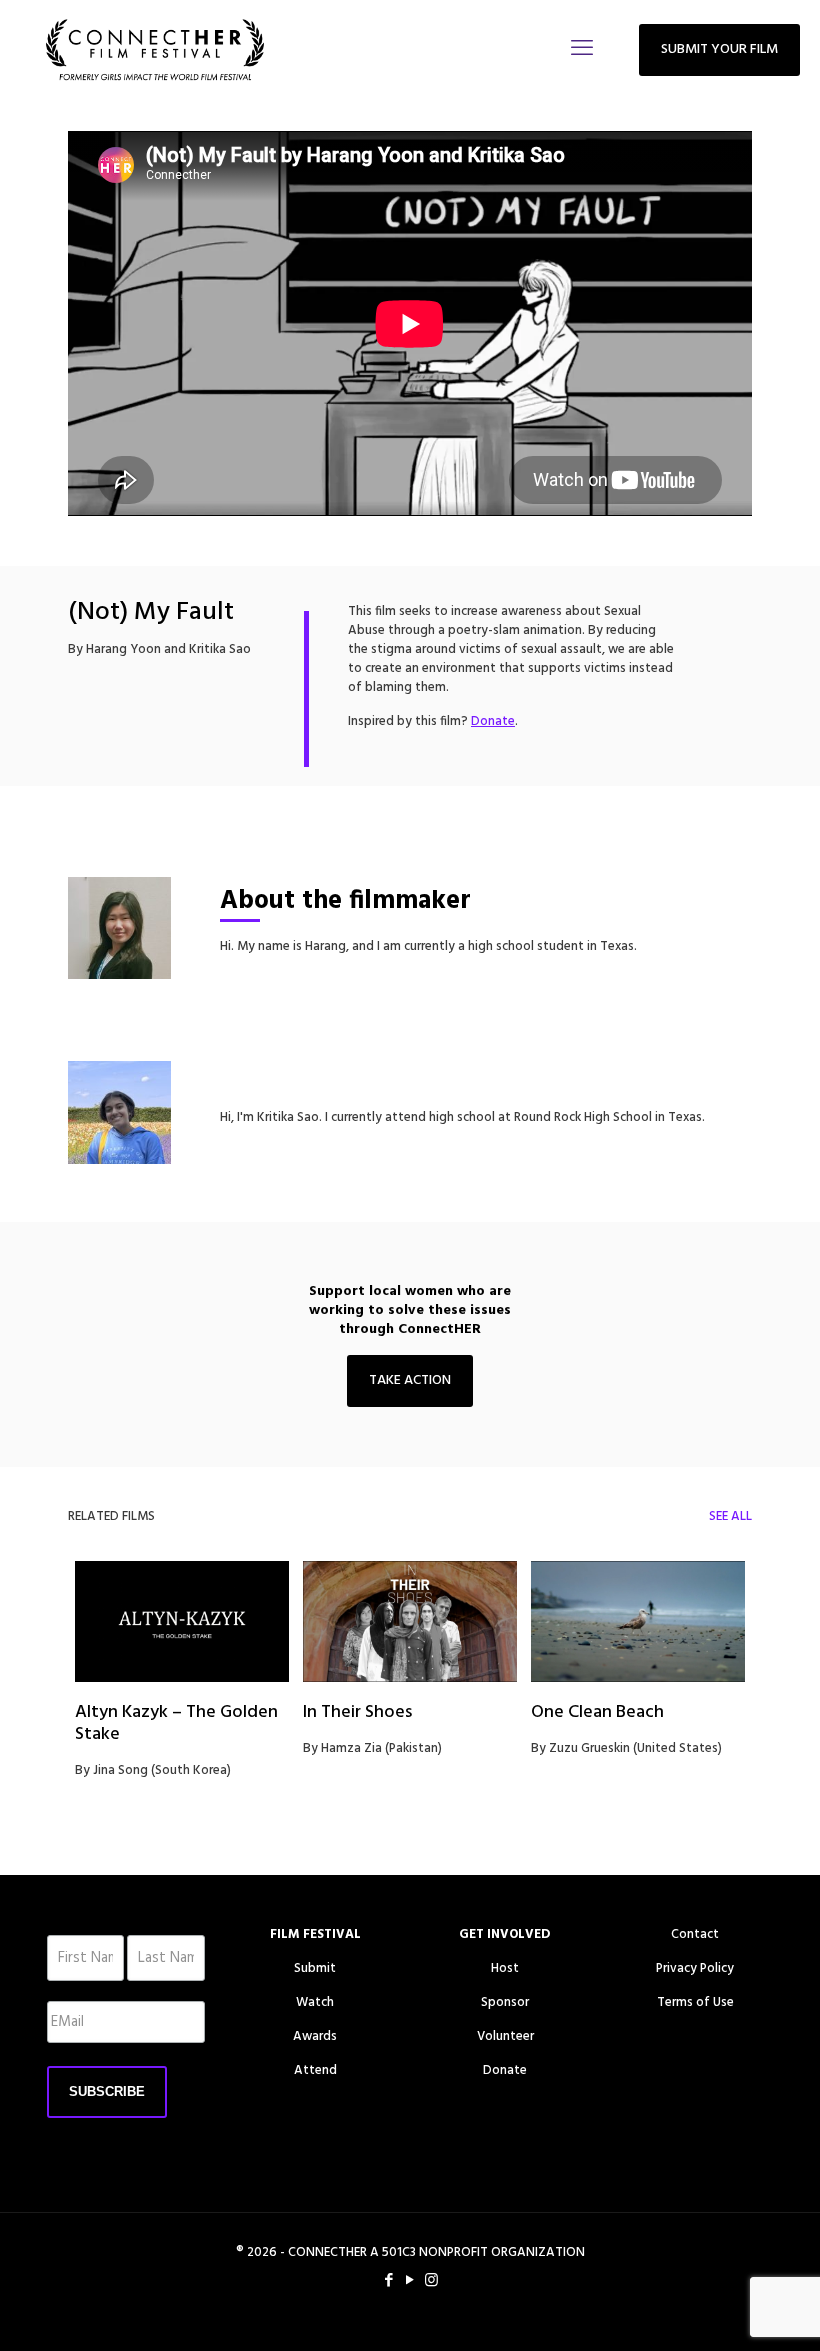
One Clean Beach (597, 1712)
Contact (695, 1934)
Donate (505, 2070)
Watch (315, 2002)
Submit (315, 1968)
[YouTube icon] (410, 2281)
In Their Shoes (357, 1712)
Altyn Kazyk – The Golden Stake (176, 1723)
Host (505, 1968)
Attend (315, 2070)
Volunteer (505, 2036)
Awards (315, 2036)
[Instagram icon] (431, 2281)
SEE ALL (730, 1516)
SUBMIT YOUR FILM (719, 49)
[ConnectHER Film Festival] (155, 50)
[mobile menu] (582, 50)
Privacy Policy (695, 1968)
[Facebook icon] (389, 2281)
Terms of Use (695, 2002)
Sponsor (505, 2002)
